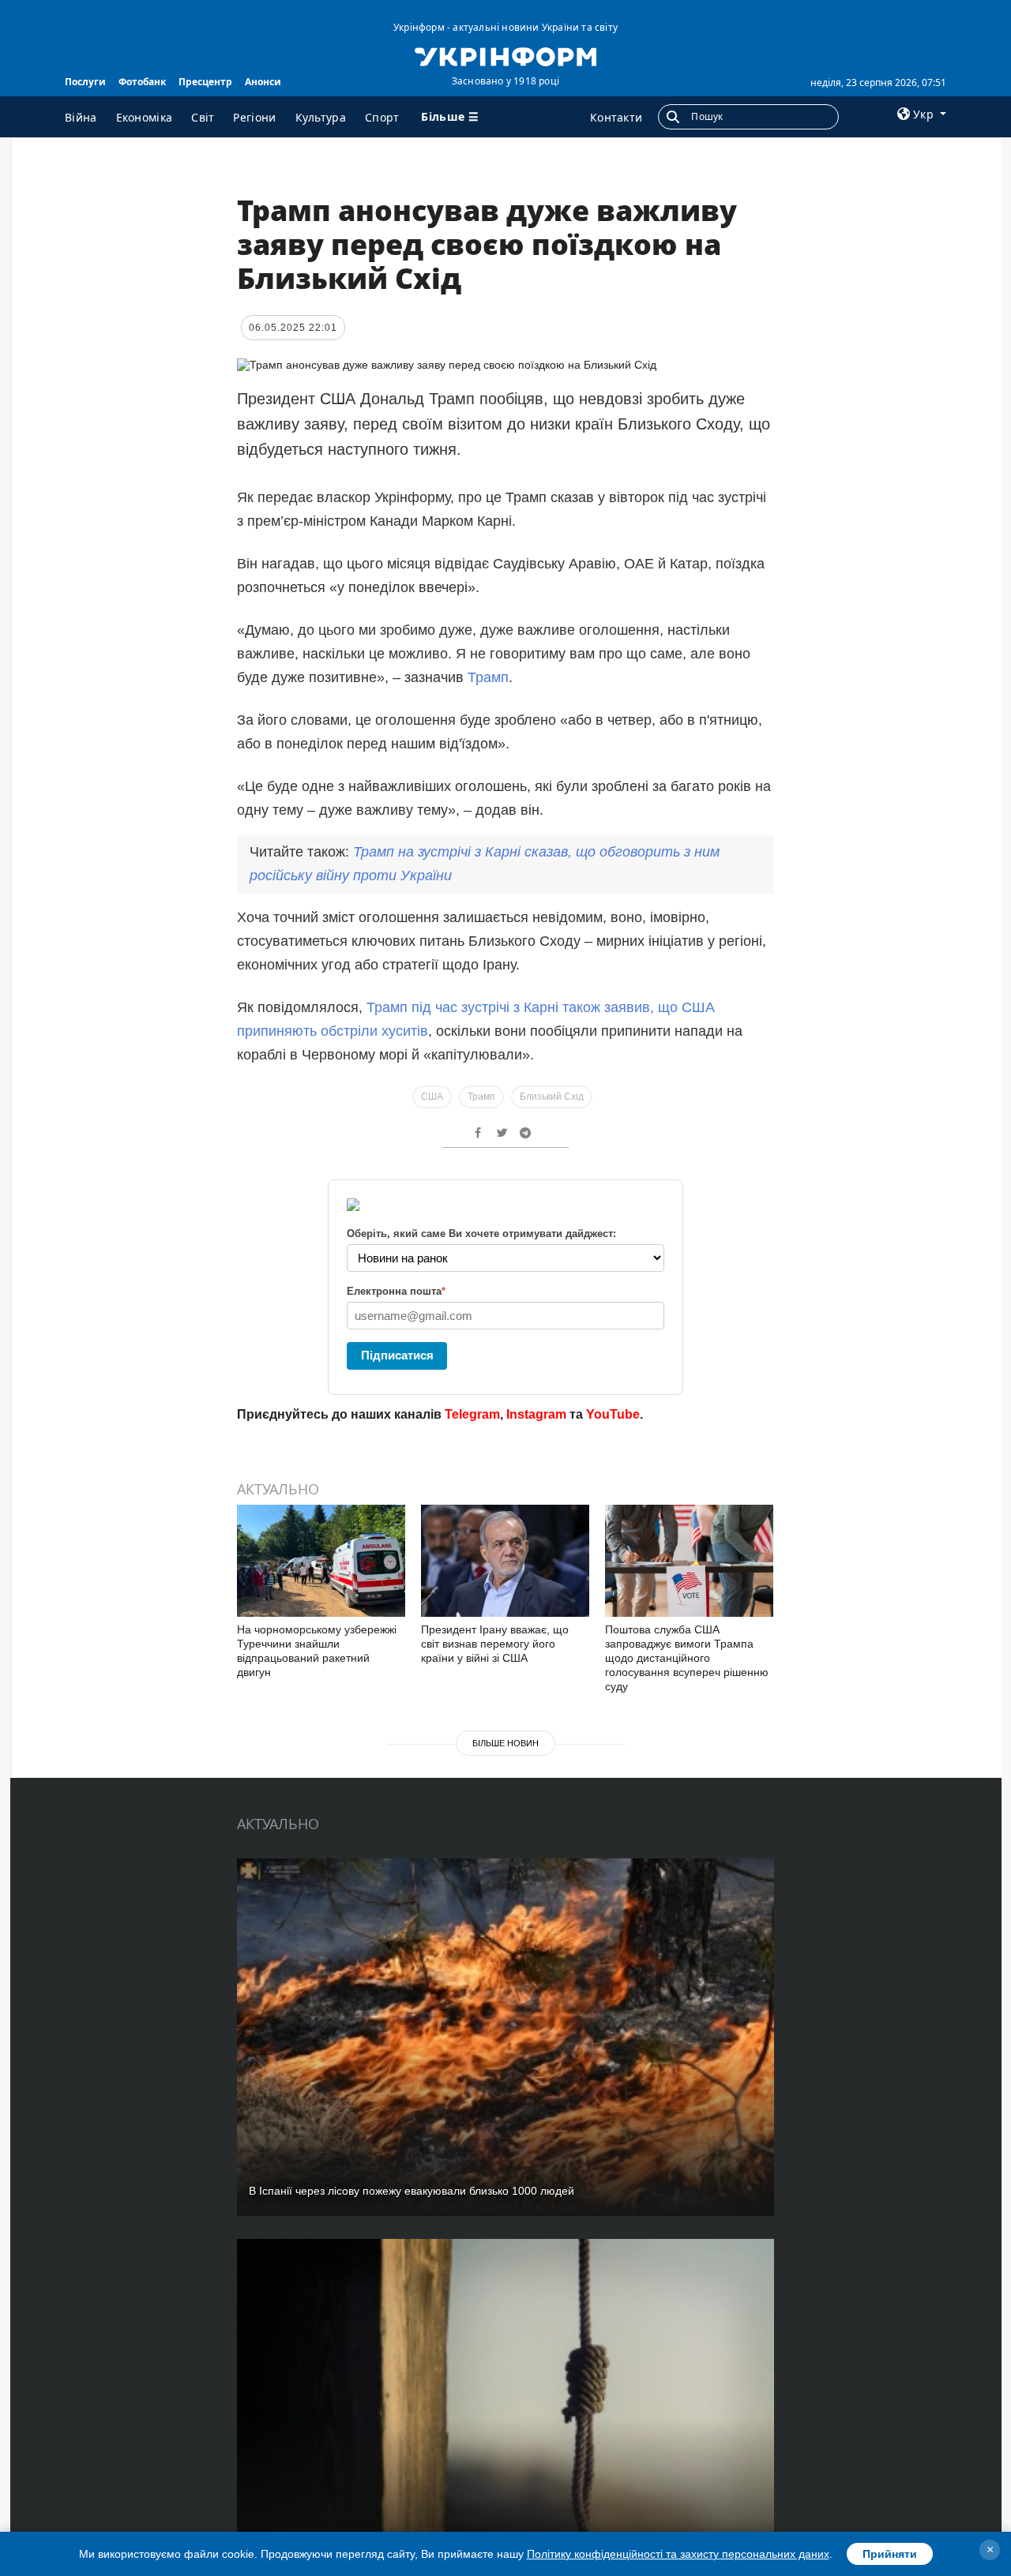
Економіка (145, 117)
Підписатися (397, 1355)
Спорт (382, 117)
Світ (203, 117)
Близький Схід (552, 1097)
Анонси (263, 82)
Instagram (536, 1414)
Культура (321, 117)
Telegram (472, 1414)
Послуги (85, 82)
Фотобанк (142, 82)
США (432, 1097)
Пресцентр (205, 82)
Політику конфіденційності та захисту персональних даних (678, 2554)
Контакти (616, 117)
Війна (81, 117)
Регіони (254, 117)
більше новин (505, 1743)
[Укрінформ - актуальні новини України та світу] (505, 55)
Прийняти (890, 2554)
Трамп (488, 677)
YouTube (613, 1414)
